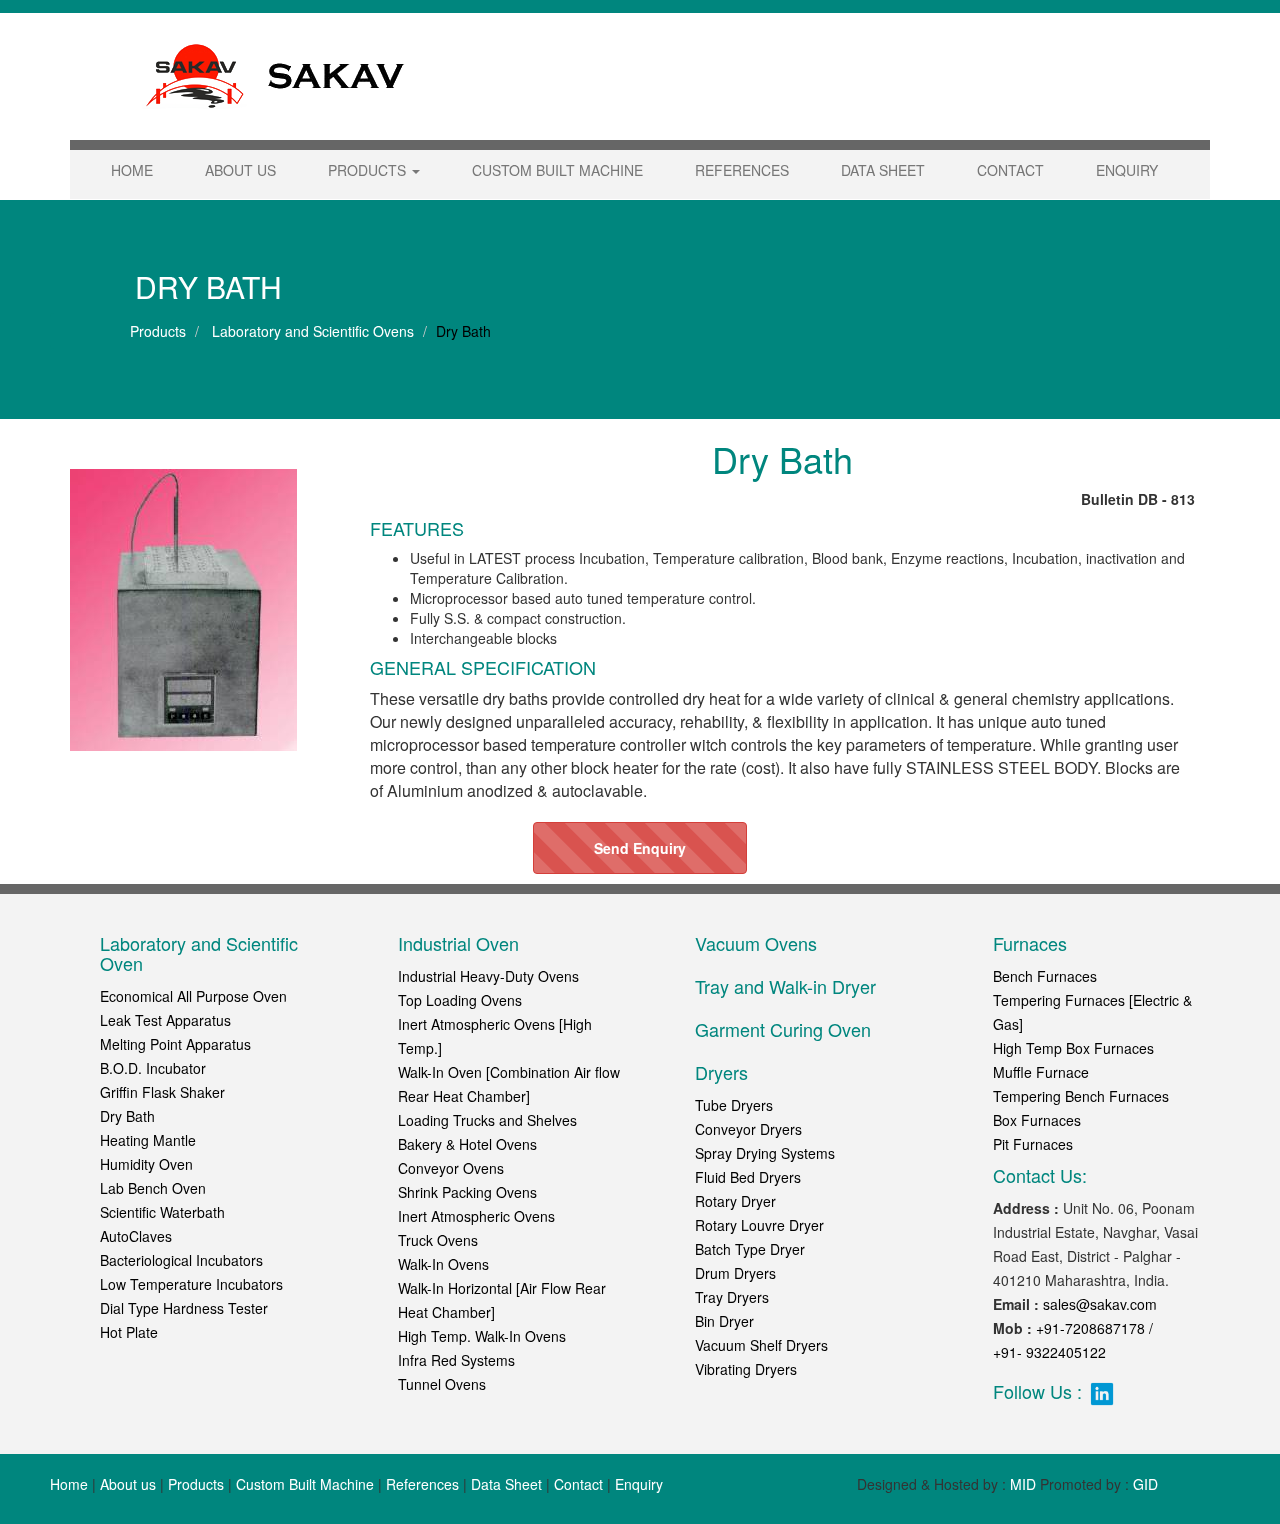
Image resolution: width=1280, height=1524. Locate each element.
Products (158, 331)
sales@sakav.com (1100, 1304)
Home (69, 1484)
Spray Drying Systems (765, 1153)
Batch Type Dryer (750, 1249)
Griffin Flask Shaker (162, 1092)
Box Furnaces (1037, 1120)
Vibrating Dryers (746, 1369)
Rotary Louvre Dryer (759, 1225)
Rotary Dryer (735, 1201)
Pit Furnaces (1033, 1144)
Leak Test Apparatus (165, 1020)
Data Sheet (506, 1484)
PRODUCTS (369, 170)
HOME (132, 170)
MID (1023, 1484)
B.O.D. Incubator (153, 1068)
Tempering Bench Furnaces (1081, 1096)
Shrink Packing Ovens (467, 1192)
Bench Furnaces (1045, 976)
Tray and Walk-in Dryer (785, 986)
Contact (578, 1484)
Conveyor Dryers (748, 1129)
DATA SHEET (883, 170)
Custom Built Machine (305, 1484)
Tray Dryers (732, 1297)
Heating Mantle (148, 1140)
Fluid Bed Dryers (748, 1177)
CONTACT (1010, 170)
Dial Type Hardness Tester (184, 1308)
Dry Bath (127, 1116)
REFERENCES (742, 170)
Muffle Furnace (1041, 1072)
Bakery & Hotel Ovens (467, 1144)
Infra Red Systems (456, 1360)
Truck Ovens (438, 1240)
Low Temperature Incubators (191, 1284)
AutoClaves (136, 1236)
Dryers (721, 1072)
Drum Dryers (735, 1273)
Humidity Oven (146, 1164)
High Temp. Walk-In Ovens (482, 1336)
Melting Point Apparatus (175, 1044)
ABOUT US (240, 170)
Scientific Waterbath (162, 1212)
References (422, 1484)
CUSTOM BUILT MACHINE (557, 170)
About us (128, 1484)
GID (1145, 1484)
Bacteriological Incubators (181, 1260)
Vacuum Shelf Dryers (761, 1345)
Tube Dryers (734, 1105)
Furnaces (1030, 943)
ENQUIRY (1127, 170)
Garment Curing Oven (783, 1029)
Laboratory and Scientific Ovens (311, 331)
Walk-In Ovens (443, 1264)
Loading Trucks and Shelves (487, 1120)
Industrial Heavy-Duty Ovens (488, 976)
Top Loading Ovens (460, 1000)
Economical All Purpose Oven (193, 996)
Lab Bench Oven (153, 1188)
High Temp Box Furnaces (1073, 1048)
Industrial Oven (458, 943)
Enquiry (639, 1484)
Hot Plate (129, 1332)
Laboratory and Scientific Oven (199, 953)
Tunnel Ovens (442, 1384)
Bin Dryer (724, 1321)
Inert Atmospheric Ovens (476, 1216)
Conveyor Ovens (451, 1168)
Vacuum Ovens (756, 943)
